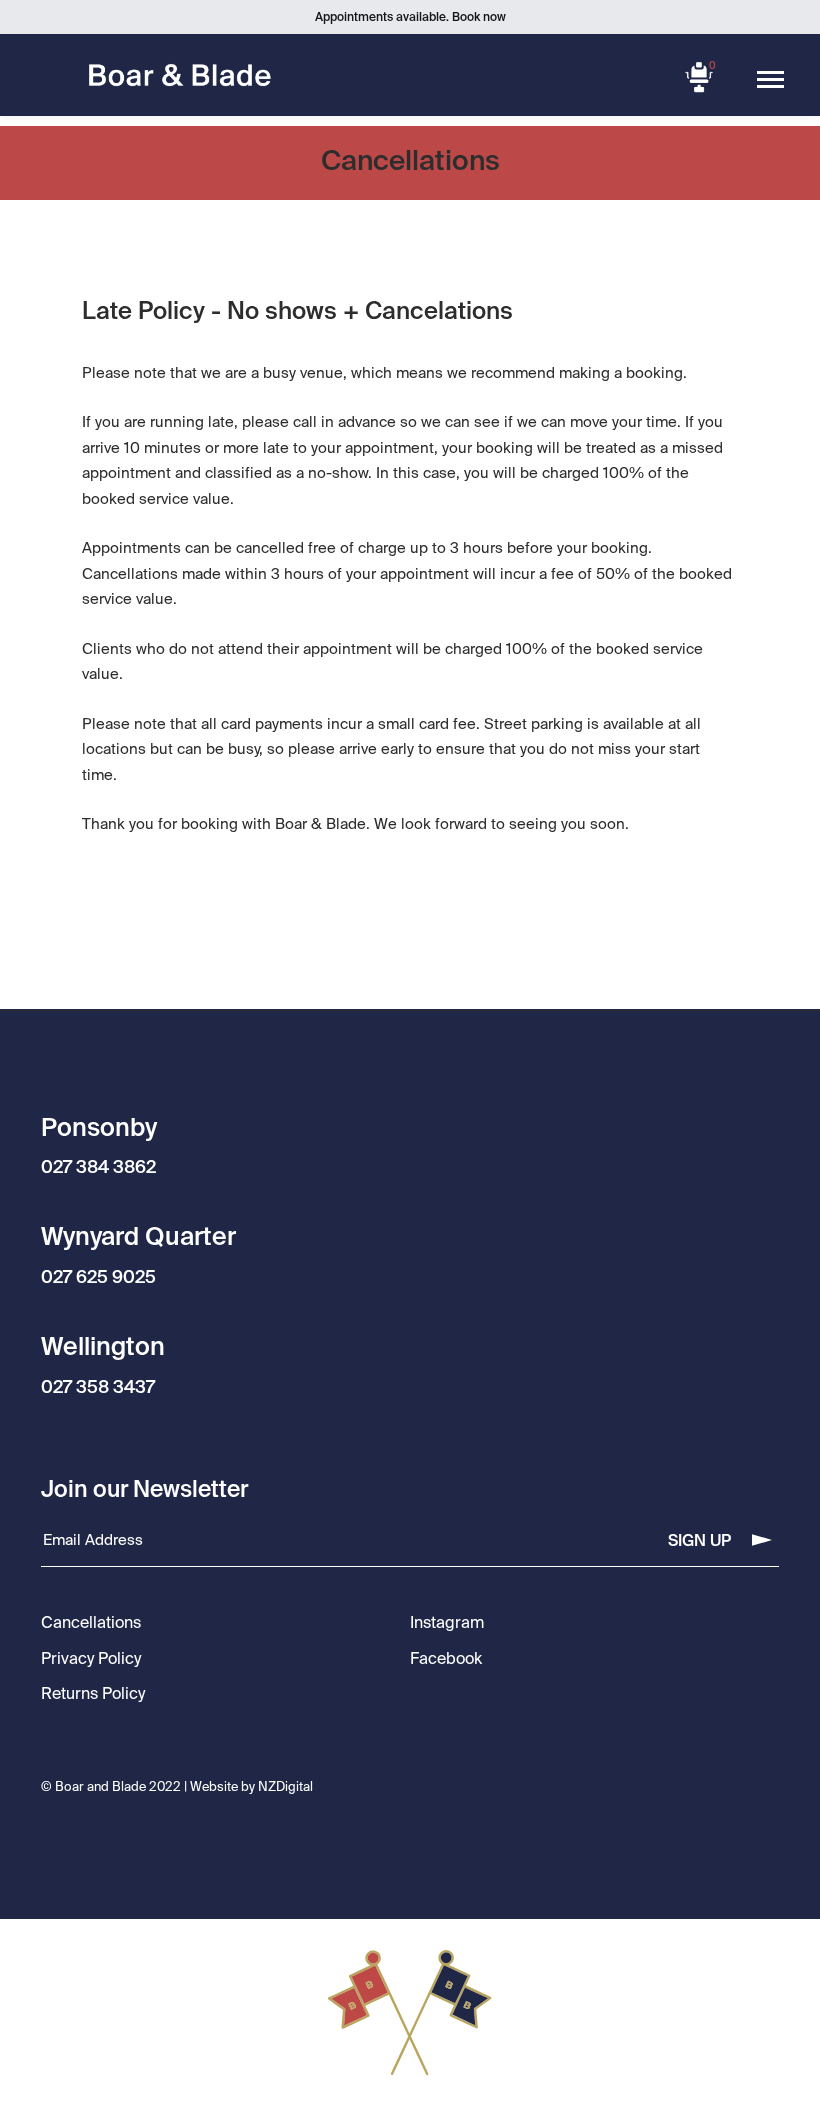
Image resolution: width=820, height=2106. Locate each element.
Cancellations (91, 1624)
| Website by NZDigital (248, 1787)
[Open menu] (770, 80)
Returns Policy (93, 1695)
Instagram (447, 1624)
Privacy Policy (91, 1660)
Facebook (446, 1660)
